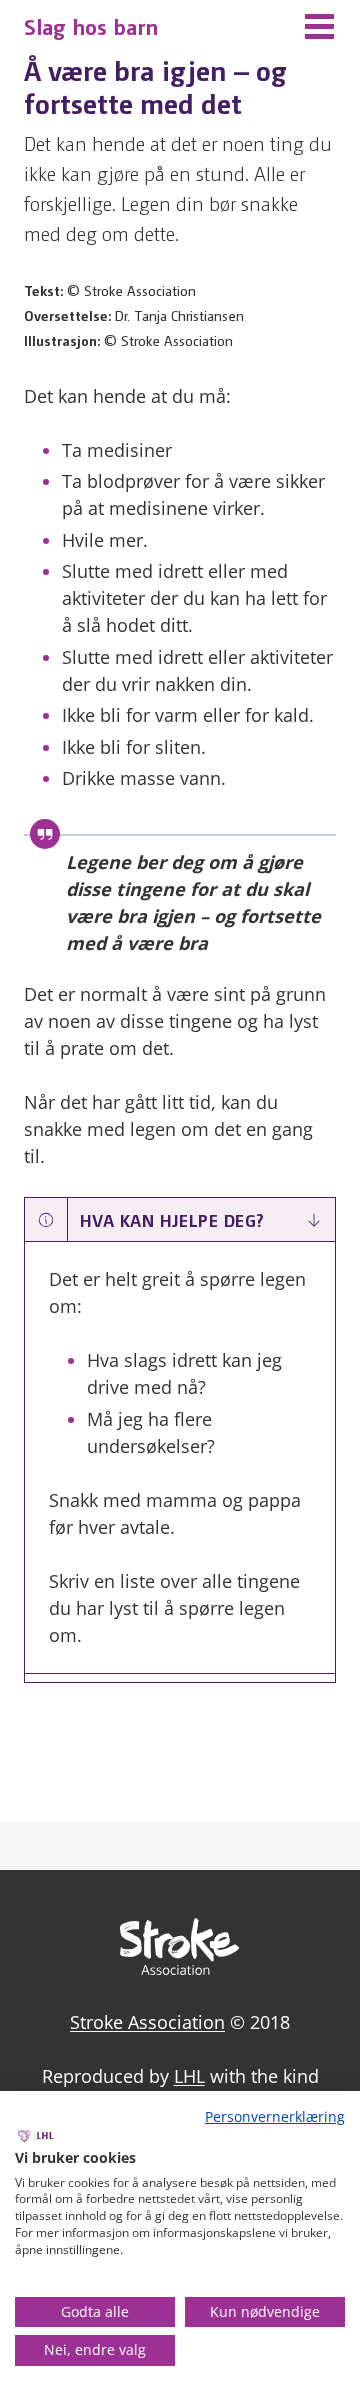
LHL (189, 2076)
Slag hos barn (91, 25)
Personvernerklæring (275, 2116)
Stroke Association (147, 2022)
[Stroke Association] (180, 1968)
